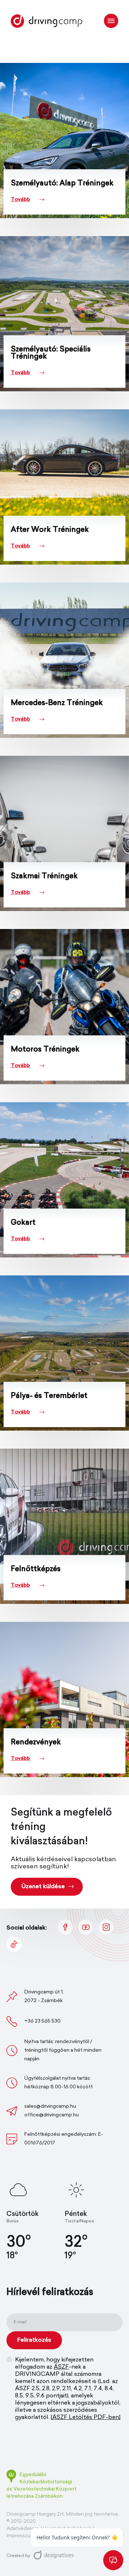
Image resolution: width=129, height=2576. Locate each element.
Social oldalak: (27, 1928)
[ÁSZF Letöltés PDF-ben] (86, 2418)
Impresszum (21, 2536)
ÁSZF (61, 2367)
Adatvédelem (23, 2529)
